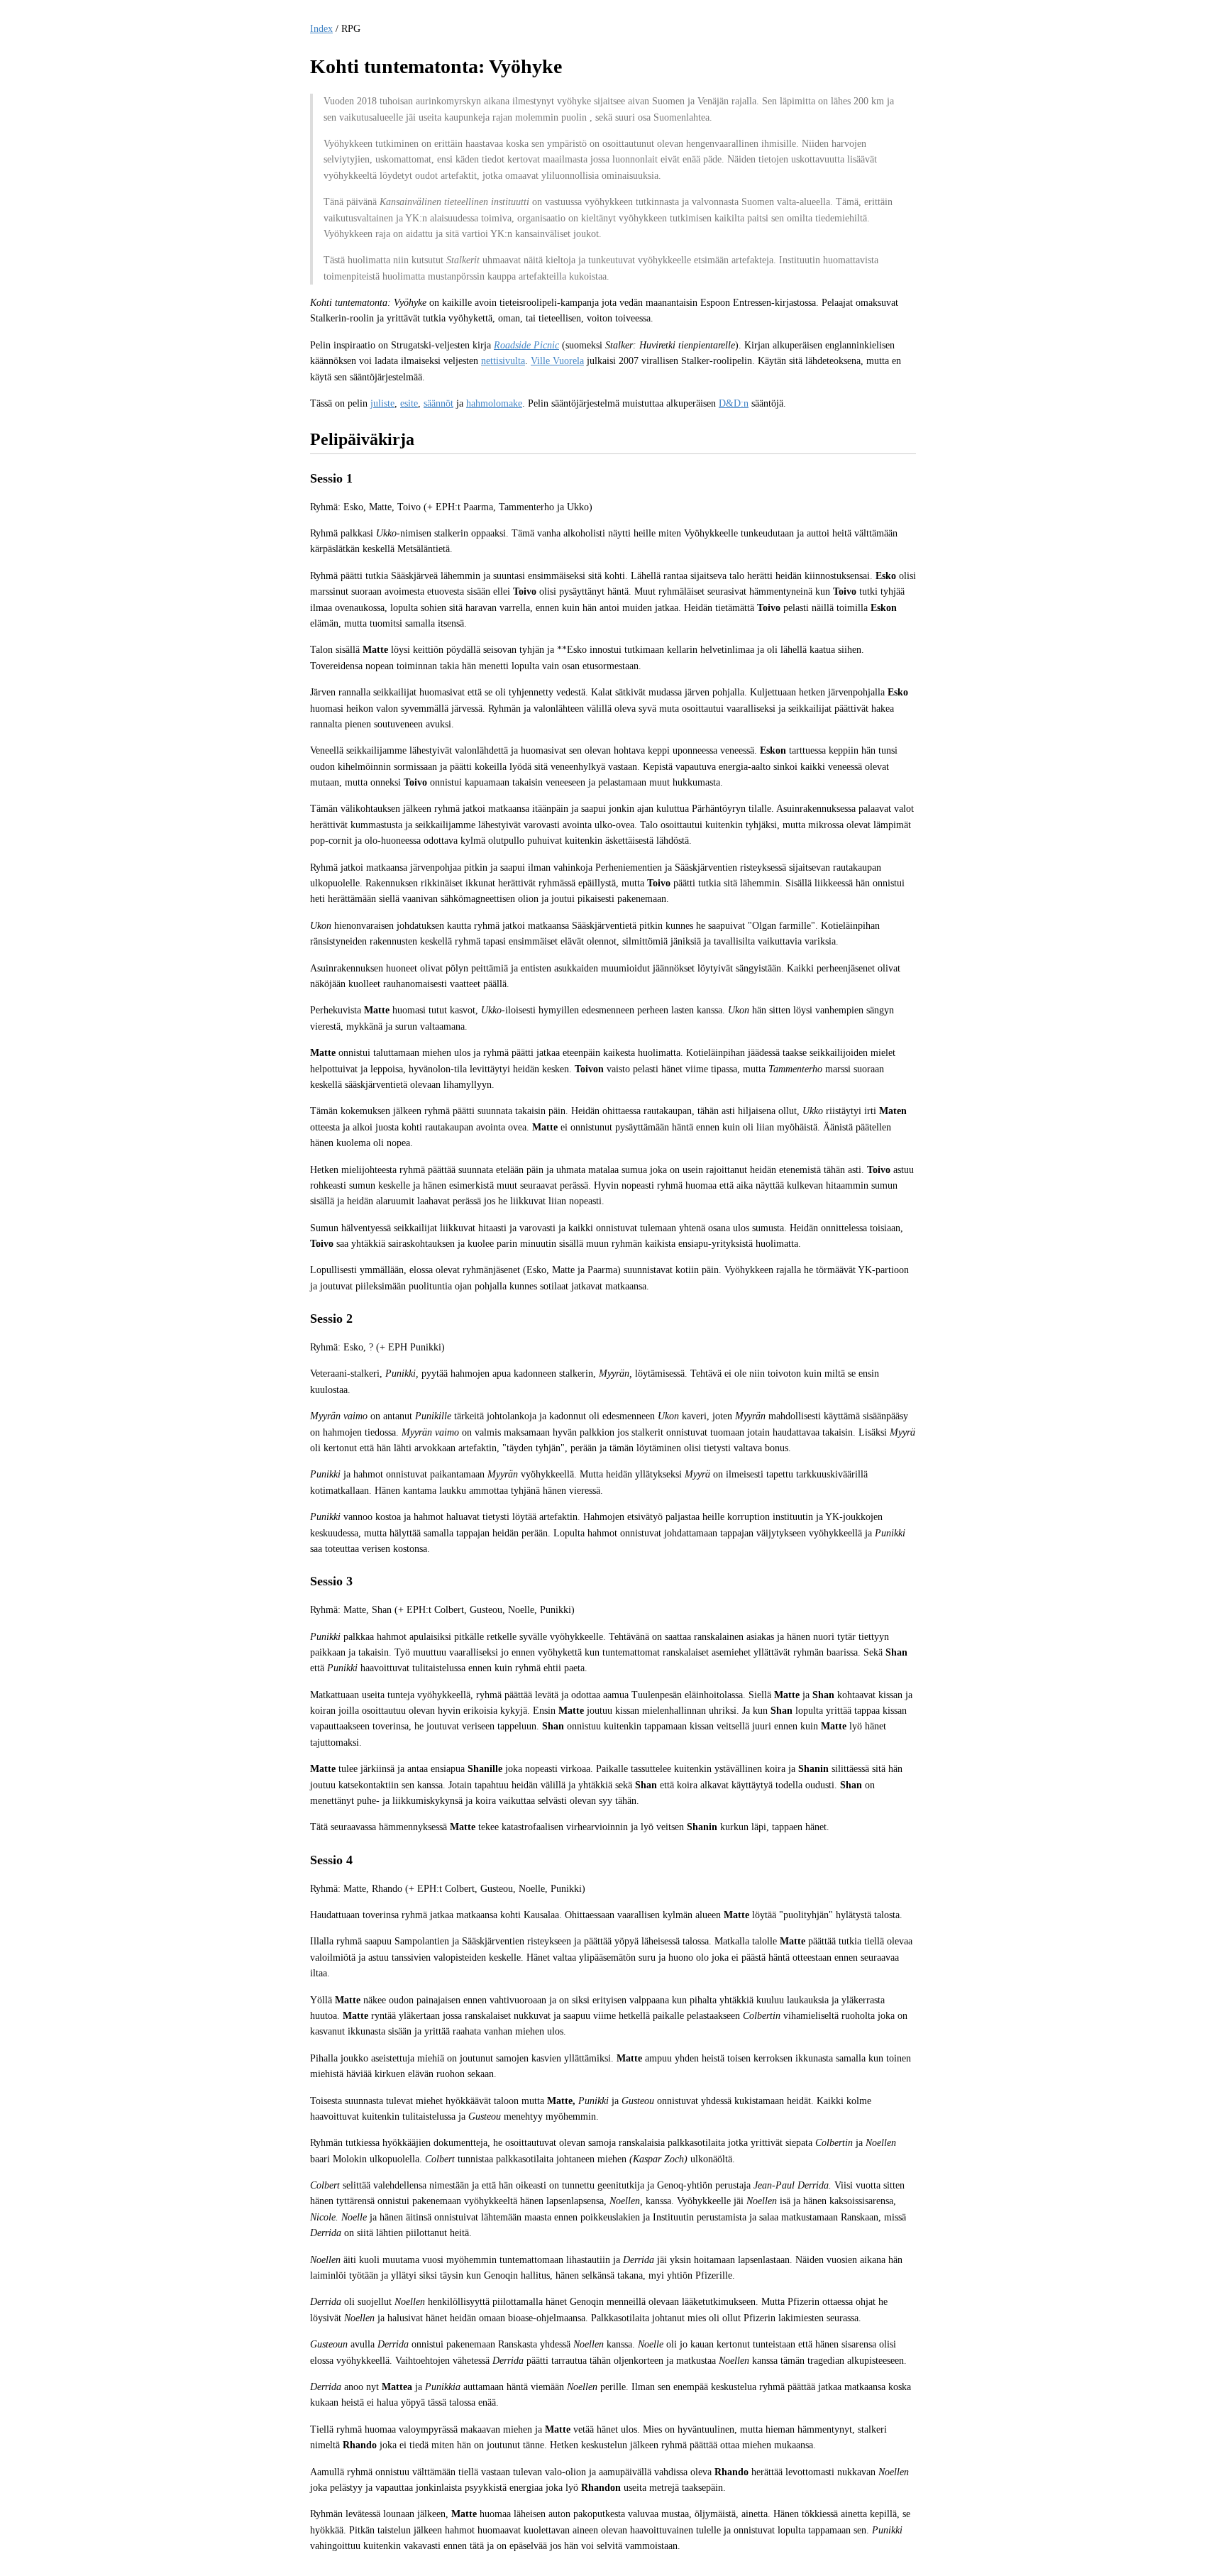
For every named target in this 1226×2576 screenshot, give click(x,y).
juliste (382, 403)
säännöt (438, 403)
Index (321, 29)
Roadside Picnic (526, 345)
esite (409, 403)
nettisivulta (503, 361)
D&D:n (734, 403)
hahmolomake (494, 403)
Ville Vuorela (557, 361)
